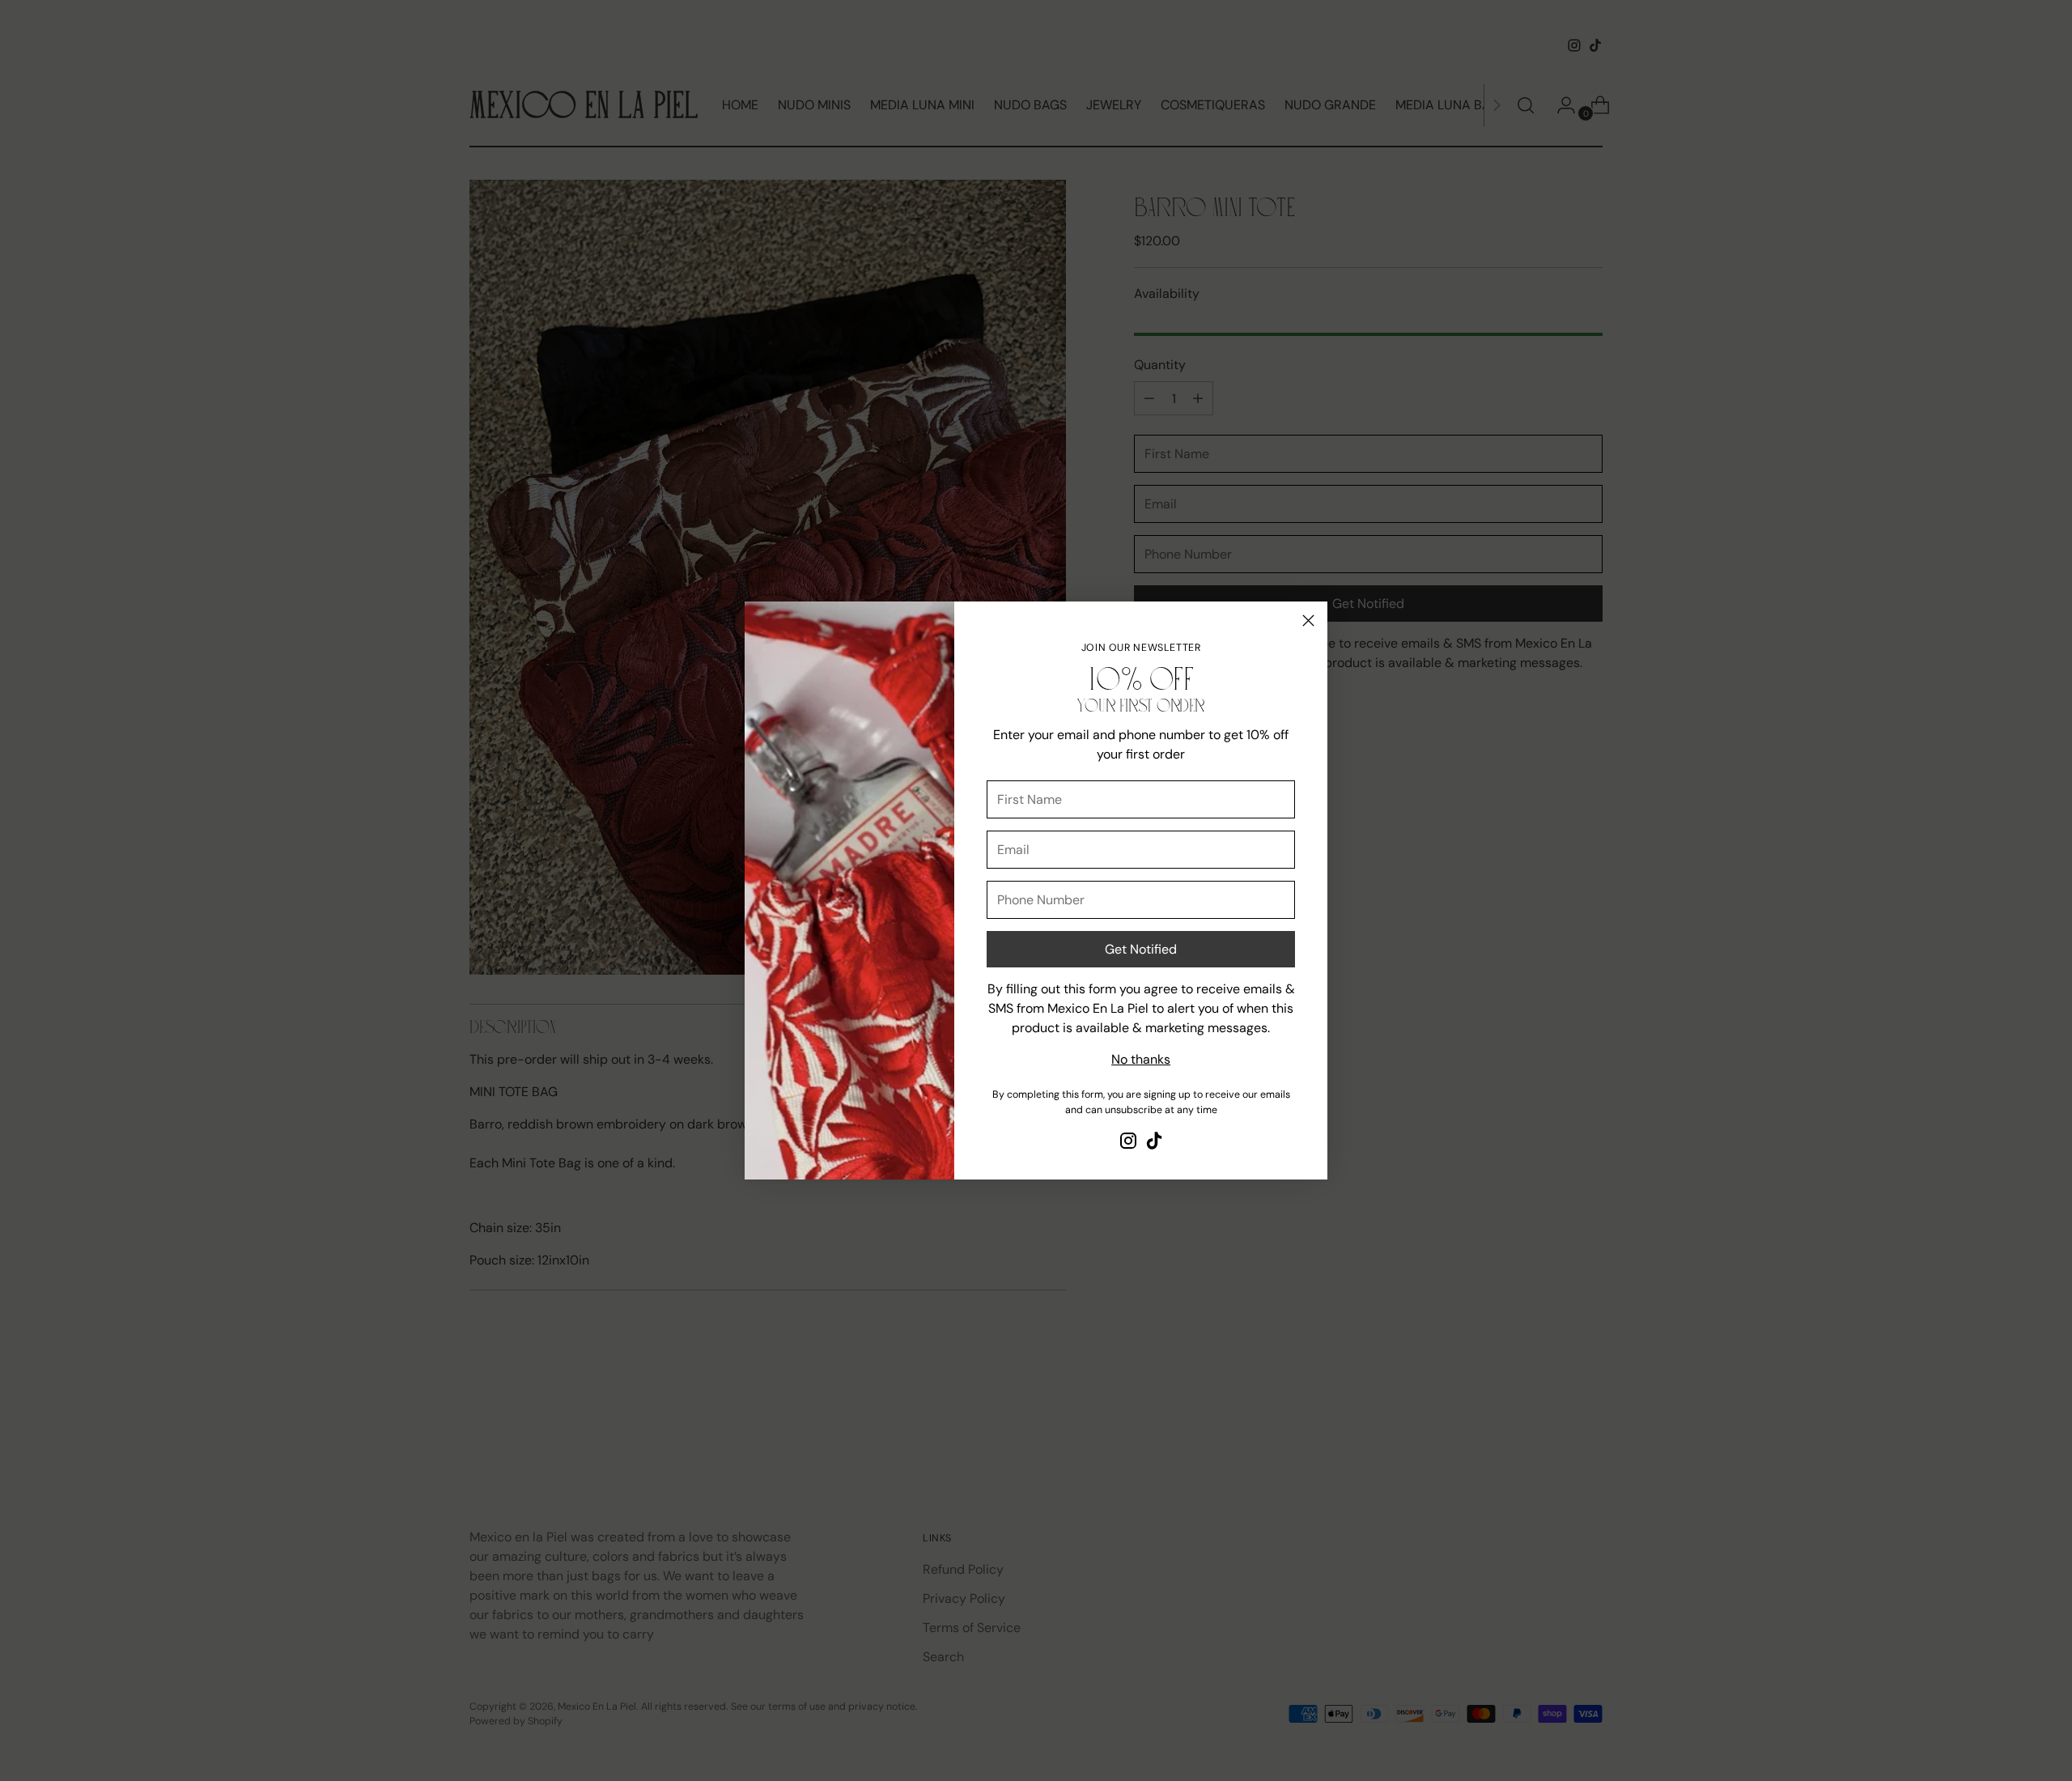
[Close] (1308, 621)
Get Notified (1141, 949)
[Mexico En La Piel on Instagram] (1128, 1143)
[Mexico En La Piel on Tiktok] (1154, 1143)
